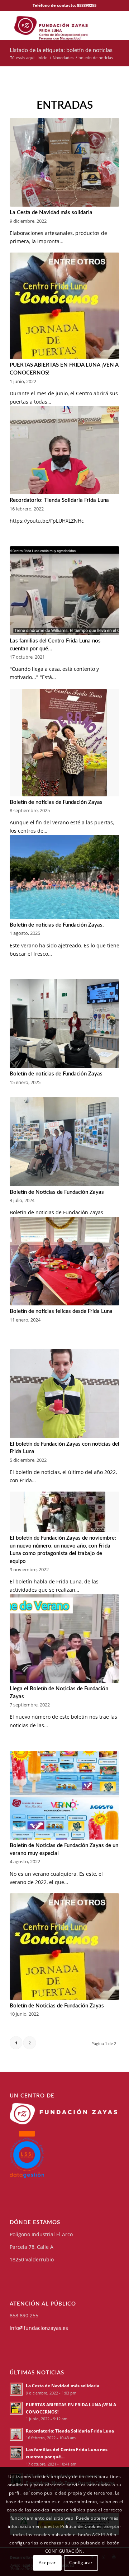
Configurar (81, 2563)
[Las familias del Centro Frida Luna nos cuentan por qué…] (64, 591)
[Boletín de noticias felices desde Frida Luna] (64, 1261)
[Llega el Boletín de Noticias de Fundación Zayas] (64, 1639)
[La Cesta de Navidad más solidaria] (64, 163)
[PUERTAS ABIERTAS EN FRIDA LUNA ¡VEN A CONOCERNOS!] (64, 306)
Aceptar (47, 2563)
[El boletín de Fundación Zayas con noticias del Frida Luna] (64, 1394)
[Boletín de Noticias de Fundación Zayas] (64, 1142)
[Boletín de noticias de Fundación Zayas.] (64, 877)
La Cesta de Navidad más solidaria (51, 213)
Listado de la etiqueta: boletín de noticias (61, 50)
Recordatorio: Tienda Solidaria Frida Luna (59, 500)
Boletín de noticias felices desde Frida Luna (61, 1311)
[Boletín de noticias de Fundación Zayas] (64, 743)
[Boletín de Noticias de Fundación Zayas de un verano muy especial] (64, 1795)
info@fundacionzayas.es (39, 2328)
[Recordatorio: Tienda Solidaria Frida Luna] (64, 450)
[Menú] (116, 25)
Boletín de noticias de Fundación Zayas (56, 802)
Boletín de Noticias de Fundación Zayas (57, 1192)
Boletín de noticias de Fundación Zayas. (57, 925)
